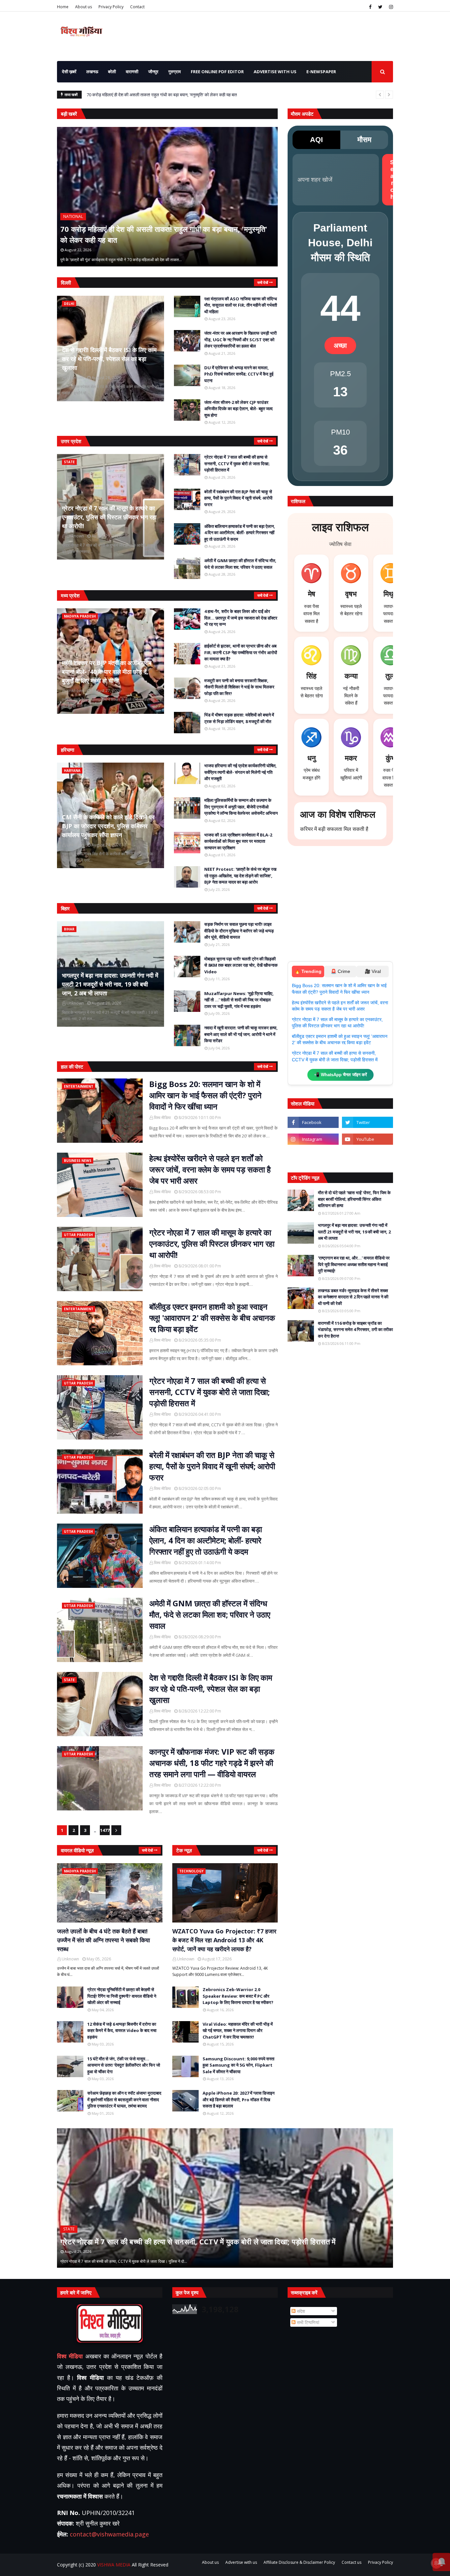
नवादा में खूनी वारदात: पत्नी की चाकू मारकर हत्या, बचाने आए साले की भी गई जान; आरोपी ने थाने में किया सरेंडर (241, 1034)
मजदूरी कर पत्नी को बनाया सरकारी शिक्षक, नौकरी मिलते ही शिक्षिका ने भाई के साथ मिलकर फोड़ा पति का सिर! (239, 687)
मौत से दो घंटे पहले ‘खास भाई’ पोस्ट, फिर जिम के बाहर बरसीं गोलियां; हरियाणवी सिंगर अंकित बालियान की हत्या (354, 1199)
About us (84, 7)
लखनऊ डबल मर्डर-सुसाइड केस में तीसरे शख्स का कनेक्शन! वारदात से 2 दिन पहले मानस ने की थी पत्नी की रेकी (353, 1297)
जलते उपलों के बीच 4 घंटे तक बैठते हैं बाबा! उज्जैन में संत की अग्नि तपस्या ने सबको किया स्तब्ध (103, 1940)
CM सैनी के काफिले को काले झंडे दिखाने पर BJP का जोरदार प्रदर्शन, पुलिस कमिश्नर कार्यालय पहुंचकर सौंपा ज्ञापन (108, 826)
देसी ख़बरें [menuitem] (69, 72)
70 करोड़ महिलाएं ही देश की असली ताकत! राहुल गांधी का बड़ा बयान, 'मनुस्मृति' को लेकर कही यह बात (164, 234)
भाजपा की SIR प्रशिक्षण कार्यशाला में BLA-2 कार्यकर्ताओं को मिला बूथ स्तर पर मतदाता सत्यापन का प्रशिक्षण (238, 841)
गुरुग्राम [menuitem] (175, 72)
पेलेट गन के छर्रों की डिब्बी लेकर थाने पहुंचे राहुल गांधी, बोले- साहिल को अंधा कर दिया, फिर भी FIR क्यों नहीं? (176, 95)
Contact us (352, 2562)
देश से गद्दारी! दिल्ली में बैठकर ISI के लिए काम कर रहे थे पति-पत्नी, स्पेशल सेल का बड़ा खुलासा (109, 359)
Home (63, 7)
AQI (316, 140)
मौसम (364, 140)
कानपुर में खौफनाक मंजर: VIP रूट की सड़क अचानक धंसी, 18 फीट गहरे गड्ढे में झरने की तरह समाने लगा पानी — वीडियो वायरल (212, 1763)
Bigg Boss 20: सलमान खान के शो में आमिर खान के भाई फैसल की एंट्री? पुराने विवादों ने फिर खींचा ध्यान (205, 1095)
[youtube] (367, 1139)
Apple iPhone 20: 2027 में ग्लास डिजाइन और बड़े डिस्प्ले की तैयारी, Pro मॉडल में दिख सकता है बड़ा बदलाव (239, 2099)
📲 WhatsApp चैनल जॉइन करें (340, 1075)
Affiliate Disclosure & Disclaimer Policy (299, 2562)
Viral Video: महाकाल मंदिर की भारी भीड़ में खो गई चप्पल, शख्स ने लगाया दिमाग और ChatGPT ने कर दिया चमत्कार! (238, 2030)
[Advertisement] (340, 907)
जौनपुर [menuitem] (153, 72)
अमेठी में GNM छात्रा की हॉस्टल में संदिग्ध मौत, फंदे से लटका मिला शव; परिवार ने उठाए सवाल (240, 564)
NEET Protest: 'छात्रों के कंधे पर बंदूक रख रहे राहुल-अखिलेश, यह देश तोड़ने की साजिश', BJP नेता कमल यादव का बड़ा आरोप (240, 876)
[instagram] (390, 7)
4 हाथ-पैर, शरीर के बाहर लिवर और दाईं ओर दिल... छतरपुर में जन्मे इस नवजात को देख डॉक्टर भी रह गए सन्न (241, 618)
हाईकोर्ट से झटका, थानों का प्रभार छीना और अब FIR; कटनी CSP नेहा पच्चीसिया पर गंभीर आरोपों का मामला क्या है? (241, 652)
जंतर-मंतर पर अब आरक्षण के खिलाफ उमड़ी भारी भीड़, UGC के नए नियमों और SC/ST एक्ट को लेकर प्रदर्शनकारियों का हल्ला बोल (240, 339)
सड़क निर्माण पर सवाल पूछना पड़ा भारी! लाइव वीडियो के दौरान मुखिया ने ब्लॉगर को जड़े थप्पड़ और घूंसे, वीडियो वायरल (239, 931)
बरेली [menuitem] (112, 72)
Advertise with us (241, 2562)
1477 (105, 1830)
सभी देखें (263, 282)
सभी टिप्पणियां (307, 2322)
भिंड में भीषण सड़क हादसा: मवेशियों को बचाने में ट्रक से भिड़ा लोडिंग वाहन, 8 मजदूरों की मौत (239, 718)
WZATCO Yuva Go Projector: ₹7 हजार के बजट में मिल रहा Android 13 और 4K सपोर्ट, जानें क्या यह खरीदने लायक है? (224, 1940)
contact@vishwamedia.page (109, 2534)
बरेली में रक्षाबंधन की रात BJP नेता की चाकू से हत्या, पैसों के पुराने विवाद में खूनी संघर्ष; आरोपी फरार (238, 498)
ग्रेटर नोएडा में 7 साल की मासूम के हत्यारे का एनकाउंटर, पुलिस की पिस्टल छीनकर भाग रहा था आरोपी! (109, 517)
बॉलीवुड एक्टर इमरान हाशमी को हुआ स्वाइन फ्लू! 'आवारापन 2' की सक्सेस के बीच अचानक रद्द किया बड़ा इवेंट (212, 1318)
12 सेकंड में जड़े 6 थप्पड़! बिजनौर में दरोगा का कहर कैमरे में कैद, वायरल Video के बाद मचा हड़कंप (122, 2030)
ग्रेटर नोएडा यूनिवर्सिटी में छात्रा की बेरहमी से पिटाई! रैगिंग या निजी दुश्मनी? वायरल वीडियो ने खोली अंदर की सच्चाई (122, 1996)
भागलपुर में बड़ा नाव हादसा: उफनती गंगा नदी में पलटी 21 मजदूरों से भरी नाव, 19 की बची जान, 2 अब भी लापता (110, 984)
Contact (137, 7)
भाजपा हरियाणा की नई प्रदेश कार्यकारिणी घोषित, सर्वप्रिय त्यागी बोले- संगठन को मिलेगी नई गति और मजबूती (240, 772)
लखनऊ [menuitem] (92, 72)
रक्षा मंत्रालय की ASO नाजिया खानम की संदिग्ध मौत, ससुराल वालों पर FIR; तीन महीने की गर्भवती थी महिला (241, 305)
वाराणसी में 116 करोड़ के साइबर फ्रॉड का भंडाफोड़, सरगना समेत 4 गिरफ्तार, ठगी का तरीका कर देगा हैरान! (355, 1330)
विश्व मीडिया (162, 1118)
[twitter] (380, 7)
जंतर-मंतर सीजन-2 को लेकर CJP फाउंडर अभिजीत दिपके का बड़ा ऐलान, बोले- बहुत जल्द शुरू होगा (239, 409)
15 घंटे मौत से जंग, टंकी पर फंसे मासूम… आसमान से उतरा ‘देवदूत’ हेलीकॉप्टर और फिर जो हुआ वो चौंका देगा (124, 2065)
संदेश (300, 2311)
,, (58, 266)
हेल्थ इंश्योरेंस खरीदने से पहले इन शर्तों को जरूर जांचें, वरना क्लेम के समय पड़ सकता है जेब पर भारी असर (210, 1169)
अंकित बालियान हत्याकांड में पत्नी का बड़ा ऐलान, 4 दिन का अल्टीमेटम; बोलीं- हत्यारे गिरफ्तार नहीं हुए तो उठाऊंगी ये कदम (240, 533)
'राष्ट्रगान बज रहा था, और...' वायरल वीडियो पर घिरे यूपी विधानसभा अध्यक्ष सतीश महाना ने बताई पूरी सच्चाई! (354, 1264)
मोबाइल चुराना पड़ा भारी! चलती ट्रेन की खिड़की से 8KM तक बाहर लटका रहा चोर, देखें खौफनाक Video (241, 965)
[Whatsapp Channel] (367, 1156)
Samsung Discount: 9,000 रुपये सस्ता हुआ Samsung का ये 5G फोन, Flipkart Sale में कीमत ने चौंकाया (239, 2065)
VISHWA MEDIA (114, 2565)
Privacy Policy (111, 7)
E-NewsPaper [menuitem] (321, 72)
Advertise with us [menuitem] (275, 72)
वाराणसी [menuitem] (132, 72)
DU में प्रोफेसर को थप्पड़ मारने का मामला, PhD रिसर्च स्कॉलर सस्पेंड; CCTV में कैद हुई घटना (239, 374)
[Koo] (313, 1156)
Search (392, 180)
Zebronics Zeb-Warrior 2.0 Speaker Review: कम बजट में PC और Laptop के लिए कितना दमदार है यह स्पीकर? (238, 1996)
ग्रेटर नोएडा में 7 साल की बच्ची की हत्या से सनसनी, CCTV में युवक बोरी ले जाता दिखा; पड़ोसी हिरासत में (237, 463)
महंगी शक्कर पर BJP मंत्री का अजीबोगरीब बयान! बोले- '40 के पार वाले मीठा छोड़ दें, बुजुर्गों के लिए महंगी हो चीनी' (107, 672)
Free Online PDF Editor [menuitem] (217, 72)
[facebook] (370, 7)
